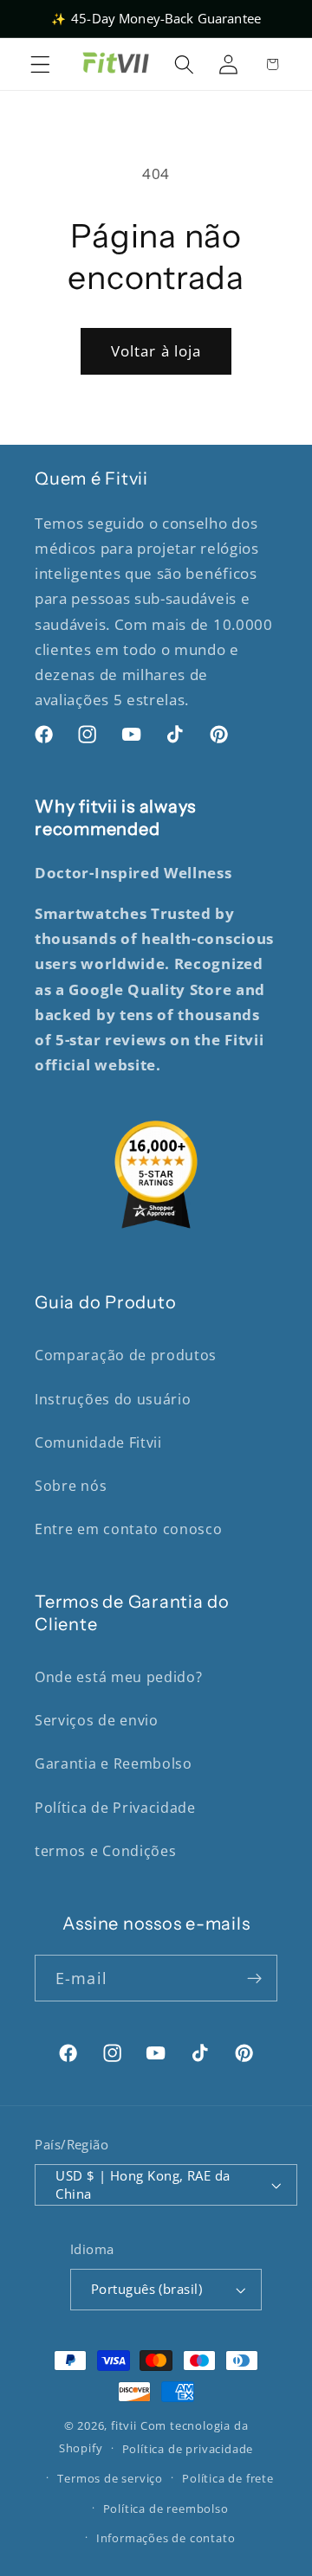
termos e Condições (105, 1851)
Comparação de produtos (126, 1355)
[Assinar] (254, 1978)
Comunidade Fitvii (98, 1442)
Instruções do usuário (113, 1399)
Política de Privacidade (115, 1808)
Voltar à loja (156, 351)
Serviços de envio (97, 1720)
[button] (40, 64)
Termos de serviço (110, 2478)
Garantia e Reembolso (114, 1763)
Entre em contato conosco (129, 1529)
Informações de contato (166, 2538)
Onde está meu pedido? (119, 1677)
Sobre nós (71, 1486)
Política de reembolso (166, 2509)
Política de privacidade (188, 2449)
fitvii (124, 2425)
